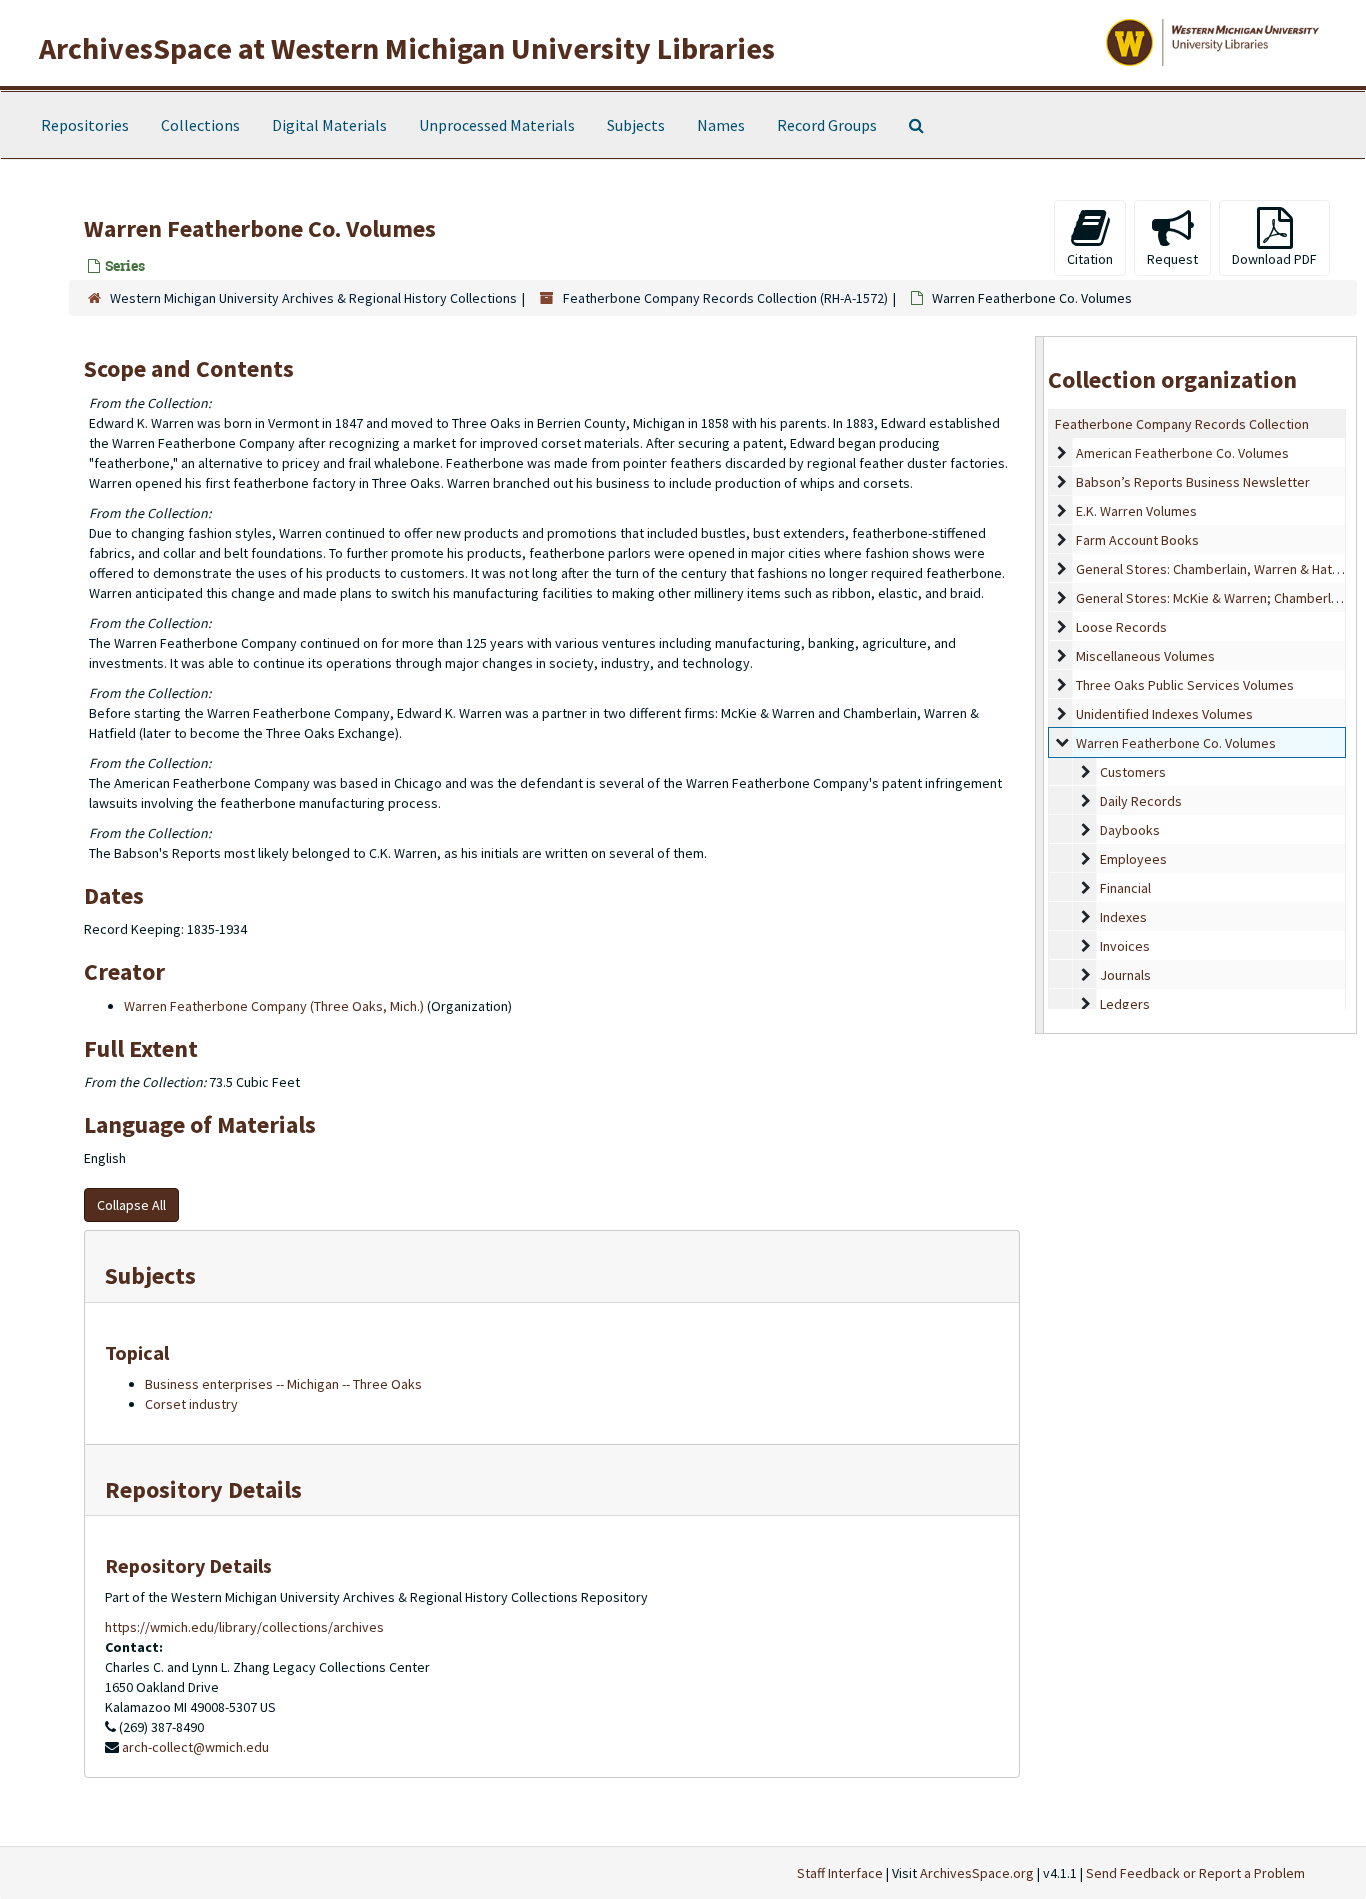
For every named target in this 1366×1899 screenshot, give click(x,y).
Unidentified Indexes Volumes (1164, 714)
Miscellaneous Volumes (1145, 656)
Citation (1090, 259)
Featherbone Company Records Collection (1182, 424)
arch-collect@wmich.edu (195, 1747)
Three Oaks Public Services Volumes (1185, 685)
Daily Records (1141, 801)
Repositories (85, 125)
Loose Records (1121, 627)
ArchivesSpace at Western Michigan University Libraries (407, 48)
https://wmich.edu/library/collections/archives (244, 1627)
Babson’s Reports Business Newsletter (1193, 482)
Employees (1133, 859)
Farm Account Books (1137, 540)
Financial (1125, 888)
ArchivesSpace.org (977, 1873)
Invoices (1125, 946)
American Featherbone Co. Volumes (1182, 453)
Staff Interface (840, 1873)
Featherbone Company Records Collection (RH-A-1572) (725, 298)
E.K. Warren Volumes (1136, 511)
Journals (1125, 975)
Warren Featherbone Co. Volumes (1176, 743)
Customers (1133, 772)
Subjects (636, 125)
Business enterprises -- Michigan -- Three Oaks (283, 1384)
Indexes (1123, 917)
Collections (200, 125)
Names (721, 125)
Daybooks (1130, 830)
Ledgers (1125, 1004)
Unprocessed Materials (497, 125)
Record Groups (827, 125)
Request (1172, 259)
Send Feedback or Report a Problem (1195, 1873)
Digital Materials (329, 125)
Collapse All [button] (131, 1205)
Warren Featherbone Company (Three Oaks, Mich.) (274, 1006)
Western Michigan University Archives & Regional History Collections (313, 298)
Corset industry (191, 1404)
